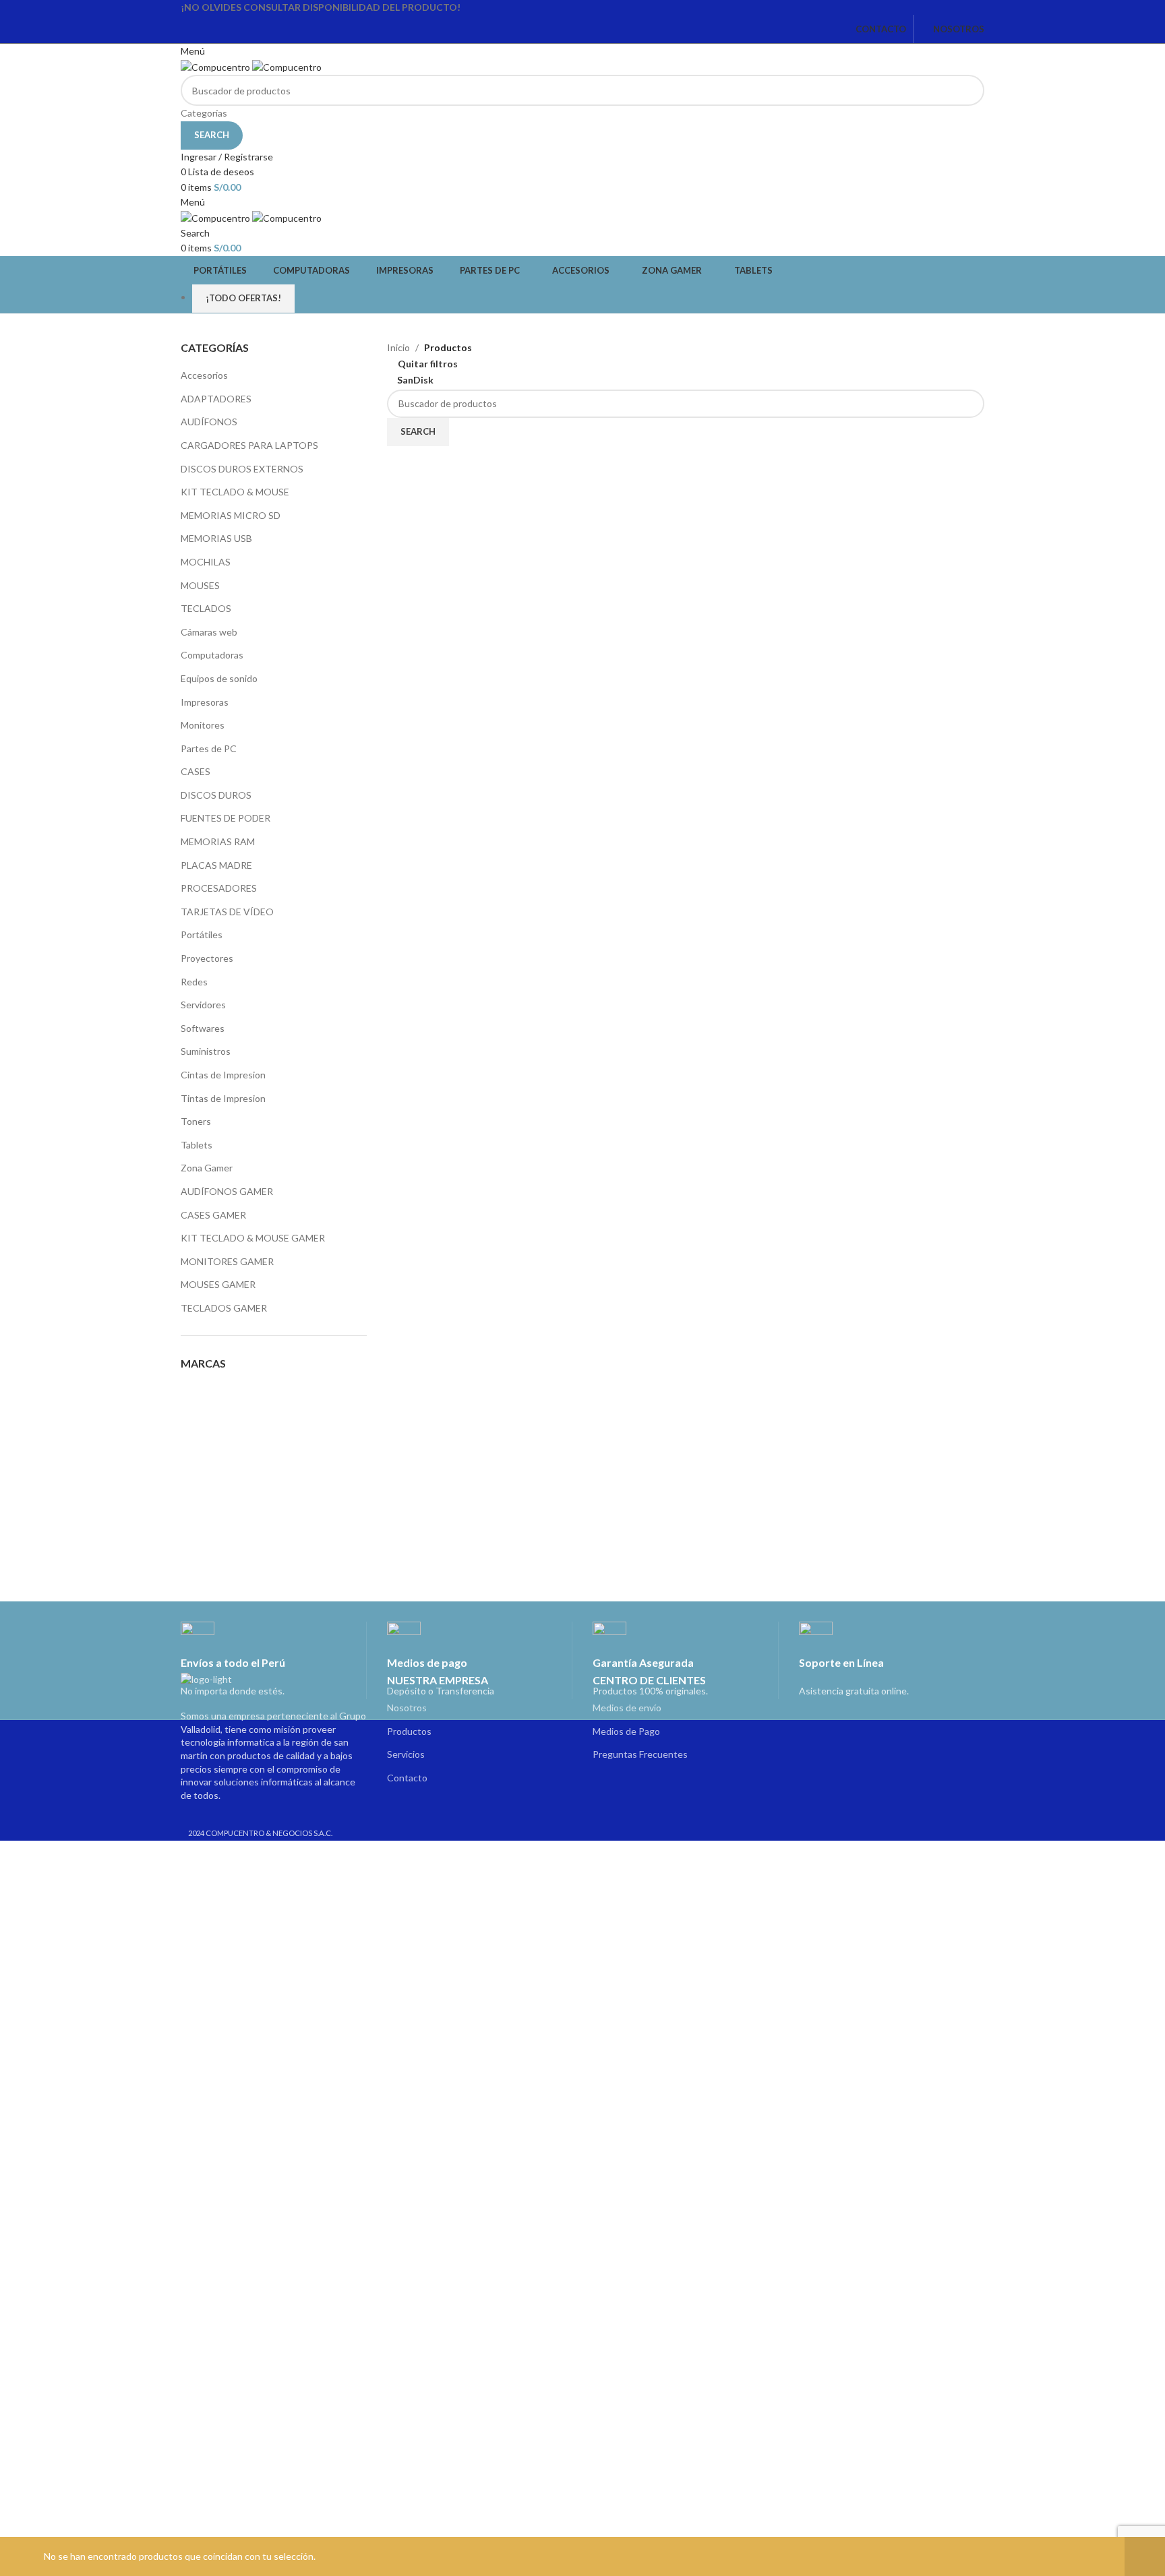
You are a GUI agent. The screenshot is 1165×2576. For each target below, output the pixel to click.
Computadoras (212, 655)
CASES (196, 771)
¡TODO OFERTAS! (243, 298)
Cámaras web (209, 632)
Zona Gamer (207, 1168)
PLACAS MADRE (216, 865)
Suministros (206, 1051)
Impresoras (205, 702)
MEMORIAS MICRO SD (231, 515)
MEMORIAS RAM (218, 841)
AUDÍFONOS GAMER (227, 1191)
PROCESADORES (219, 888)
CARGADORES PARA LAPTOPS (249, 445)
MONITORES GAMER (227, 1261)
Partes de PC (209, 748)
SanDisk (415, 380)
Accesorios (204, 375)
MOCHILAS (206, 562)
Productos (409, 1731)
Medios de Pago (626, 1731)
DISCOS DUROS (216, 795)
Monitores (203, 725)
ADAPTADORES (216, 399)
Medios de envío (627, 1708)
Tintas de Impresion (223, 1098)
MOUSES (200, 585)
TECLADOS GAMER (224, 1308)
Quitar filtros (428, 364)
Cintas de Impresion (223, 1075)
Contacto (407, 1778)
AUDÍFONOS (209, 422)
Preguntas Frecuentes (640, 1754)
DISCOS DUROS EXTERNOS (242, 469)
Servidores (203, 1005)
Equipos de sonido (219, 678)
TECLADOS (206, 608)
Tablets (197, 1145)
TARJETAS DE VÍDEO (227, 912)
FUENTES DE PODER (226, 818)
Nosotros (407, 1708)
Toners (196, 1121)
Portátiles (202, 934)
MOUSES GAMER (218, 1284)
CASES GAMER (213, 1215)
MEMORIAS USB (216, 538)
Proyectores (207, 958)
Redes (194, 982)
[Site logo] (216, 66)
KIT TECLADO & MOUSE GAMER (253, 1238)
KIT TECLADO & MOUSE (235, 492)
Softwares (203, 1028)
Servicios (406, 1754)
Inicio (398, 347)
